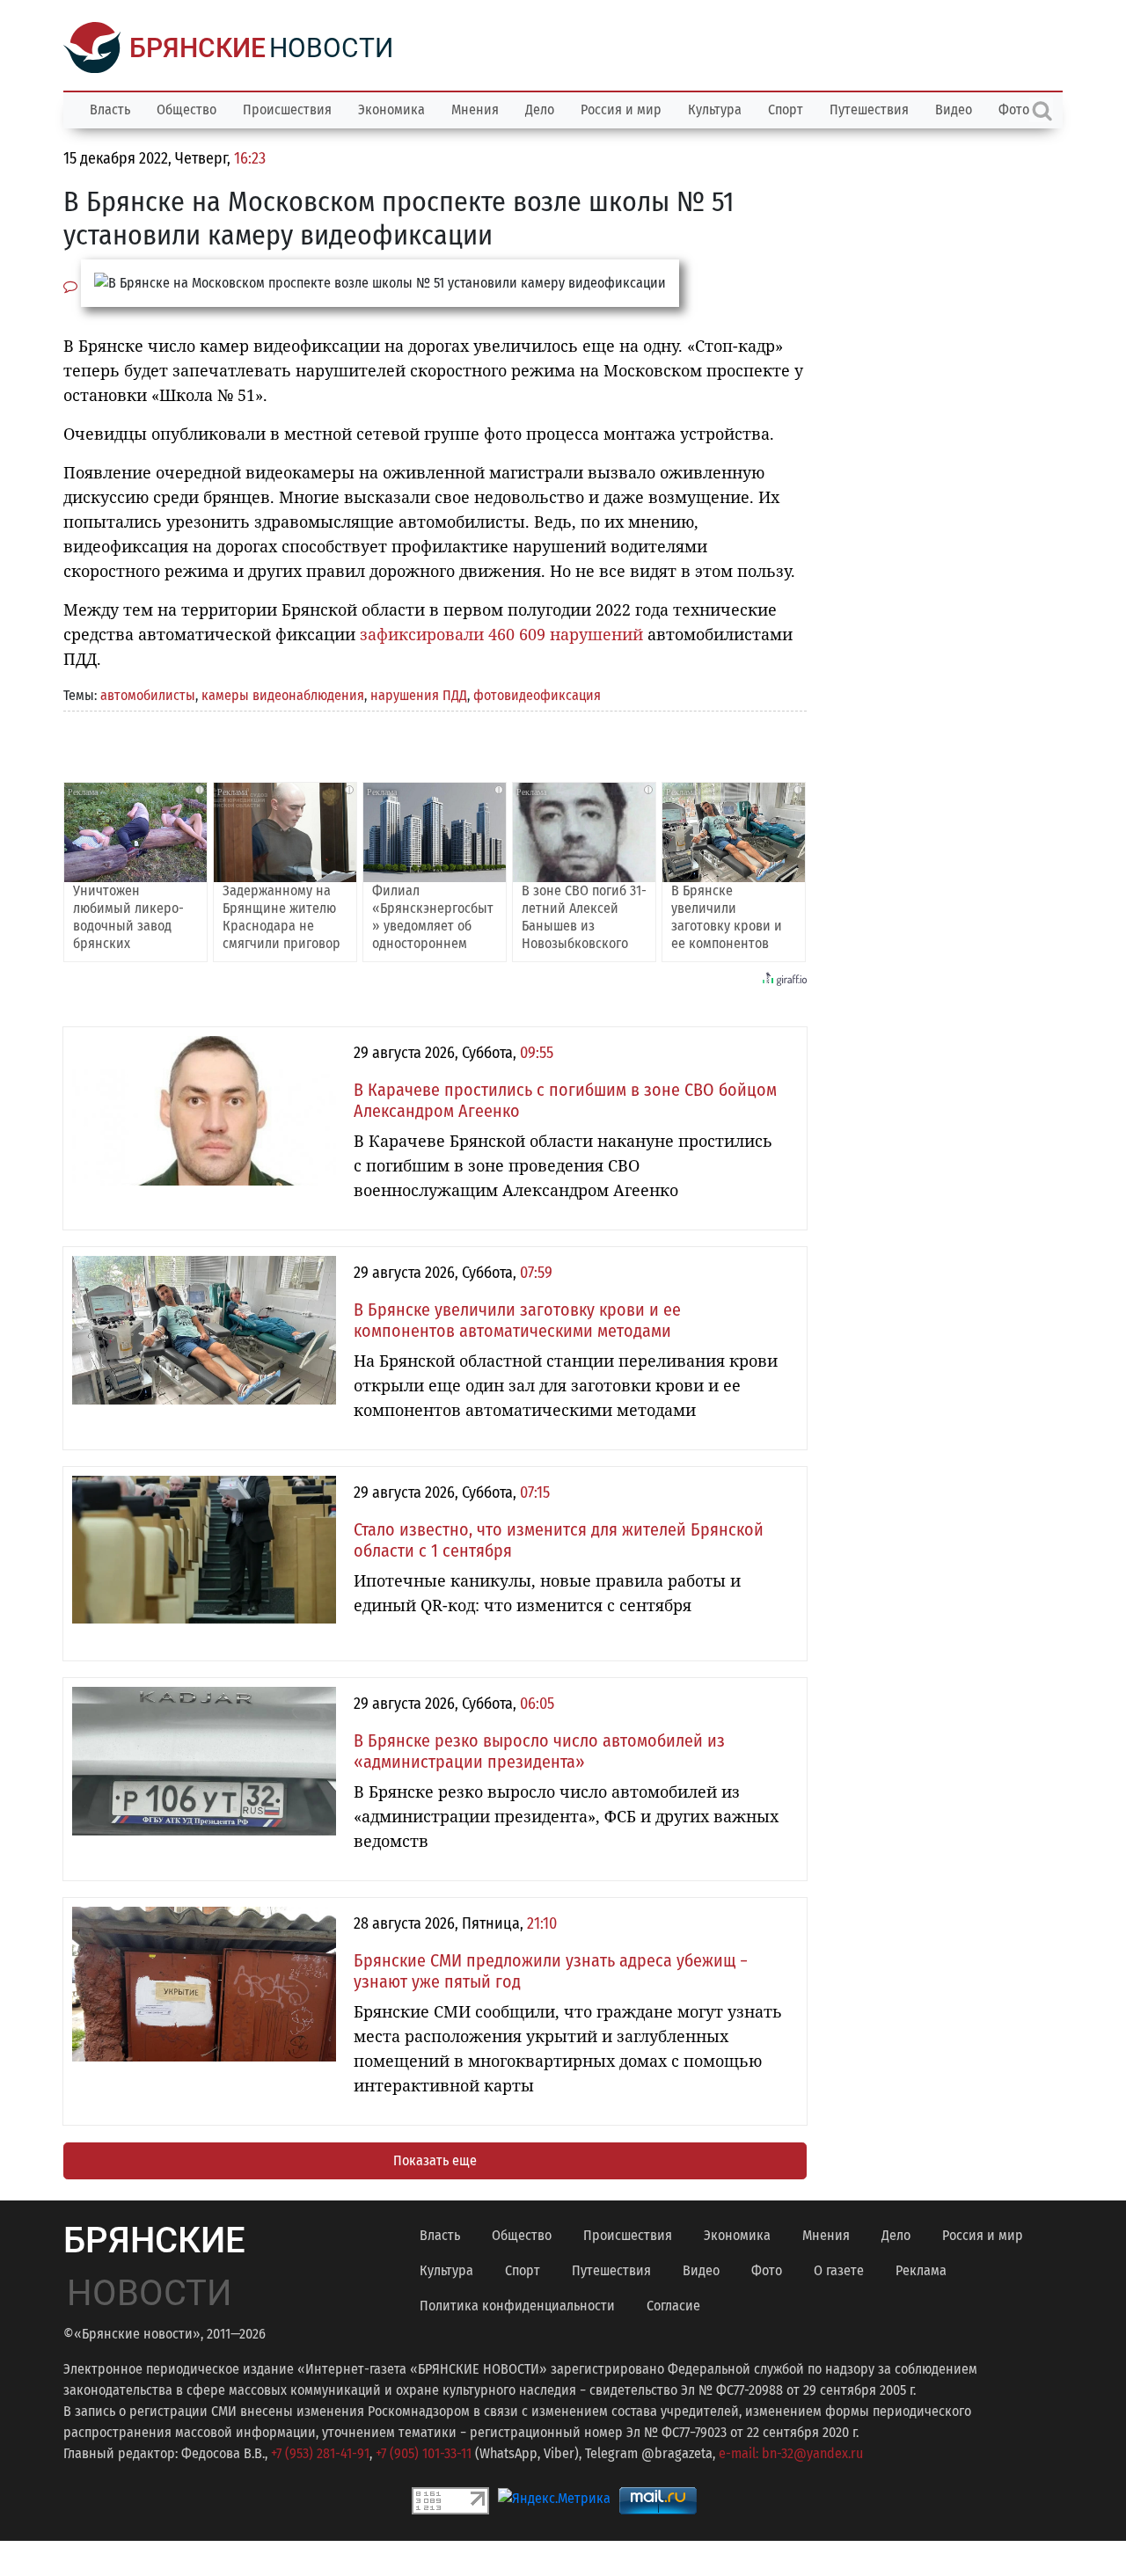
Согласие (673, 2306)
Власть (110, 109)
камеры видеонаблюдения (283, 695)
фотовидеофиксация (537, 695)
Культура (715, 109)
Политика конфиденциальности (517, 2306)
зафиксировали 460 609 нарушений (501, 634)
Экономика (391, 109)
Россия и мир (621, 109)
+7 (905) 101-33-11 (424, 2453)
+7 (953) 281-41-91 (320, 2453)
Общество (186, 109)
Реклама (921, 2270)
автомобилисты (148, 695)
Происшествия (287, 109)
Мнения (475, 109)
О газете (839, 2270)
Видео (954, 109)
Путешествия (869, 109)
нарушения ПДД (419, 695)
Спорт (786, 109)
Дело (540, 109)
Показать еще (435, 2160)
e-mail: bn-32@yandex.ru (791, 2453)
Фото (767, 2270)
